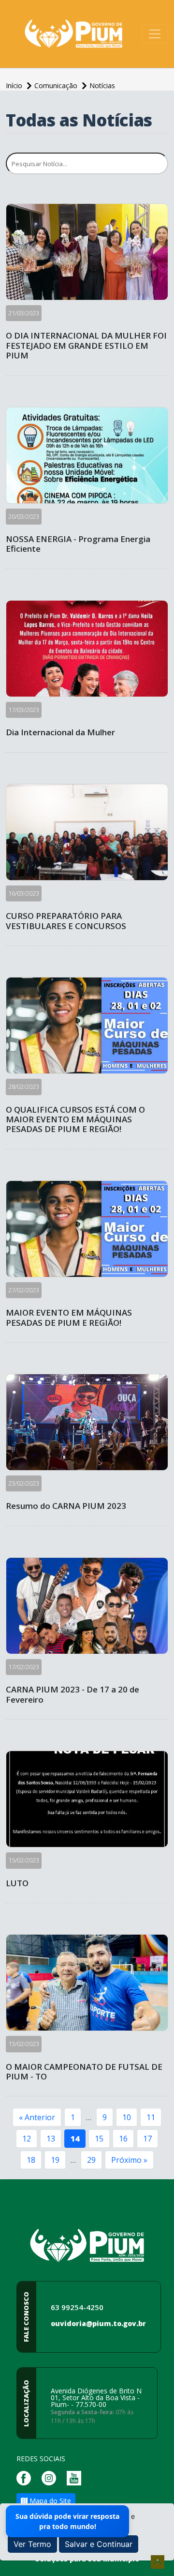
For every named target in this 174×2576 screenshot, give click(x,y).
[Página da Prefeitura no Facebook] (26, 2477)
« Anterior (37, 2117)
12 (27, 2139)
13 (51, 2139)
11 (151, 2117)
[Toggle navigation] (155, 34)
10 (127, 2117)
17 (147, 2139)
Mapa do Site (49, 2501)
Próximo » (129, 2160)
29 (91, 2160)
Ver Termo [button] (32, 2544)
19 (55, 2160)
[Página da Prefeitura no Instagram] (51, 2477)
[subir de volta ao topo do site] (158, 2562)
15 (99, 2139)
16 (123, 2139)
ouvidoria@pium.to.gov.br (98, 2323)
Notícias (102, 85)
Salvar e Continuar (99, 2544)
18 (31, 2160)
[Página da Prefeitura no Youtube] (76, 2477)
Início (15, 85)
